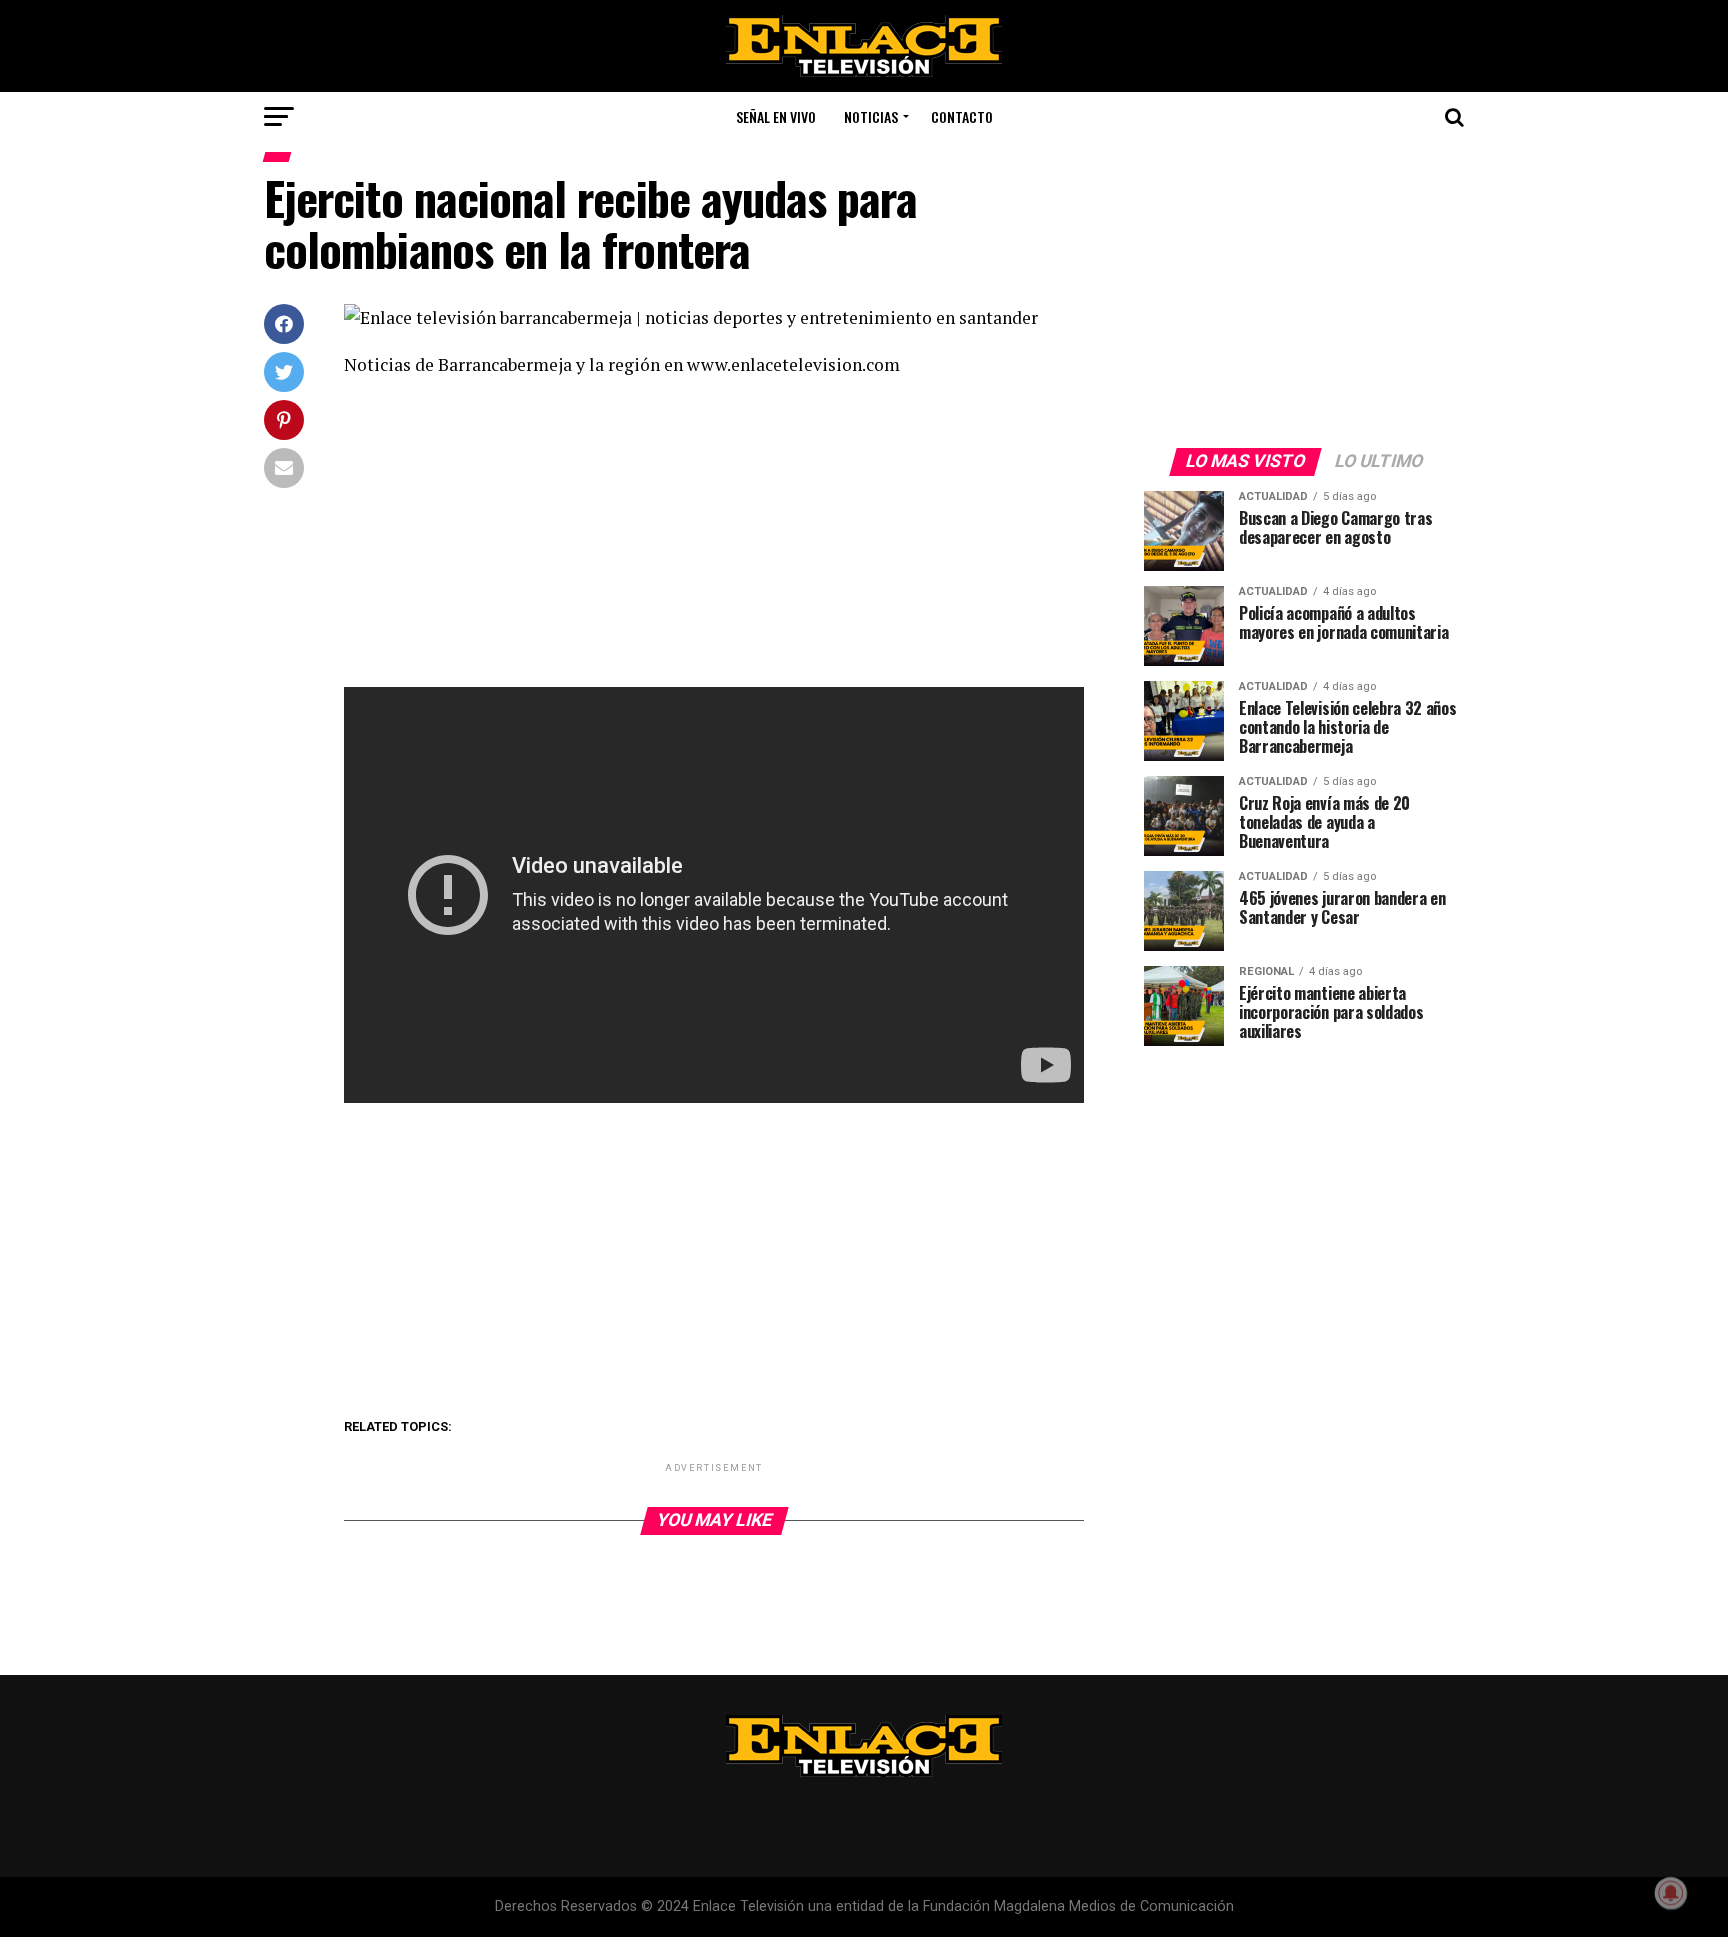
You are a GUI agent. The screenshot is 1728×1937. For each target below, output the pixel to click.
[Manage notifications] (1671, 1893)
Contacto (962, 116)
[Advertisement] (714, 539)
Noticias (871, 116)
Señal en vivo (776, 116)
